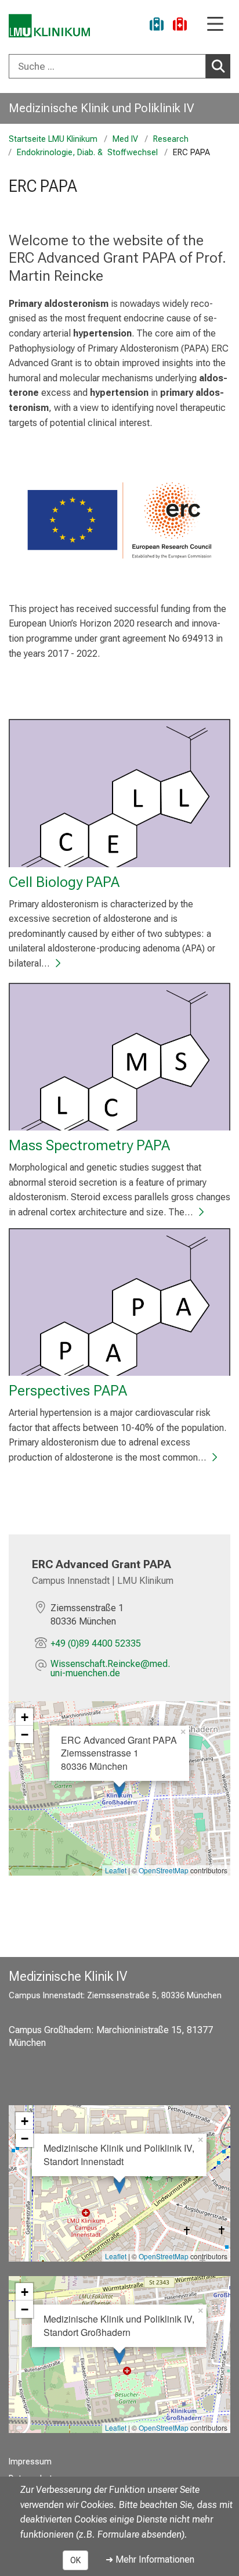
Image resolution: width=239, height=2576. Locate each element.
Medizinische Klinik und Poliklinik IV (101, 108)
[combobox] (119, 66)
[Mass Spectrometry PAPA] (119, 1057)
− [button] (25, 1734)
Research (171, 139)
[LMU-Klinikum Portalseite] (49, 26)
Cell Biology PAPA (64, 882)
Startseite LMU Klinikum (53, 139)
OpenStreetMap (164, 1870)
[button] (129, 1669)
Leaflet (116, 1870)
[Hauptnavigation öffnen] (215, 25)
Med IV (125, 139)
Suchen (218, 66)
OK (75, 2560)
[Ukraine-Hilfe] (157, 26)
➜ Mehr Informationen (150, 2559)
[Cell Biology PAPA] (119, 793)
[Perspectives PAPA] (119, 1302)
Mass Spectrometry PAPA (89, 1145)
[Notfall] (180, 26)
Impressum (30, 2462)
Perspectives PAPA (68, 1390)
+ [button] (25, 1717)
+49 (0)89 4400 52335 (96, 1643)
